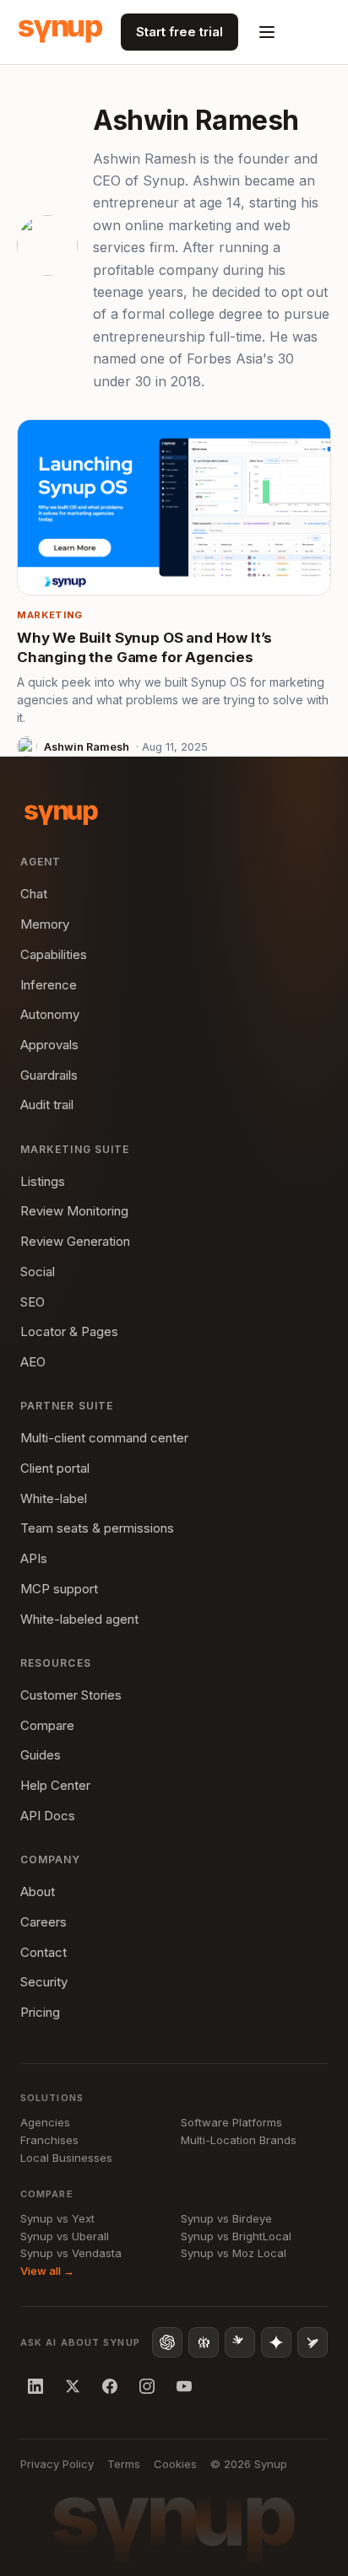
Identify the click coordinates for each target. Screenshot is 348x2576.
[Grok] (313, 2342)
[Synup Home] (60, 32)
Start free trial (179, 32)
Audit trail (47, 1105)
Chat (34, 894)
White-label (54, 1498)
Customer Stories (71, 1695)
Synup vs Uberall (65, 2236)
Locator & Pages (69, 1331)
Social (38, 1272)
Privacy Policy (57, 2464)
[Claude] (240, 2342)
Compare (47, 1725)
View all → (47, 2271)
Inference (49, 985)
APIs (34, 1558)
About (38, 1892)
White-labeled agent (79, 1619)
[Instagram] (147, 2386)
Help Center (55, 1785)
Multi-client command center (104, 1438)
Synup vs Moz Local (234, 2253)
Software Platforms (231, 2122)
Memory (45, 924)
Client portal (55, 1468)
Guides (41, 1755)
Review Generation (75, 1241)
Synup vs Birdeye (226, 2218)
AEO (33, 1362)
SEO (33, 1302)
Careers (43, 1922)
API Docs (48, 1816)
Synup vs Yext (57, 2218)
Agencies (45, 2122)
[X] (73, 2386)
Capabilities (54, 954)
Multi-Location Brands (239, 2140)
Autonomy (50, 1014)
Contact (43, 1952)
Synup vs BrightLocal (236, 2236)
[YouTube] (184, 2386)
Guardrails (49, 1075)
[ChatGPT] (167, 2342)
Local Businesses (66, 2158)
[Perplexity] (204, 2342)
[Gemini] (276, 2342)
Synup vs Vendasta (71, 2253)
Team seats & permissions (97, 1528)
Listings (43, 1181)
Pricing (40, 2012)
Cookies (175, 2464)
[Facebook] (110, 2386)
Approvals (49, 1045)
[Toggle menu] (267, 32)
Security (44, 1982)
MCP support (59, 1589)
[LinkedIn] (35, 2386)
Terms (124, 2464)
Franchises (49, 2140)
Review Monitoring (74, 1211)
